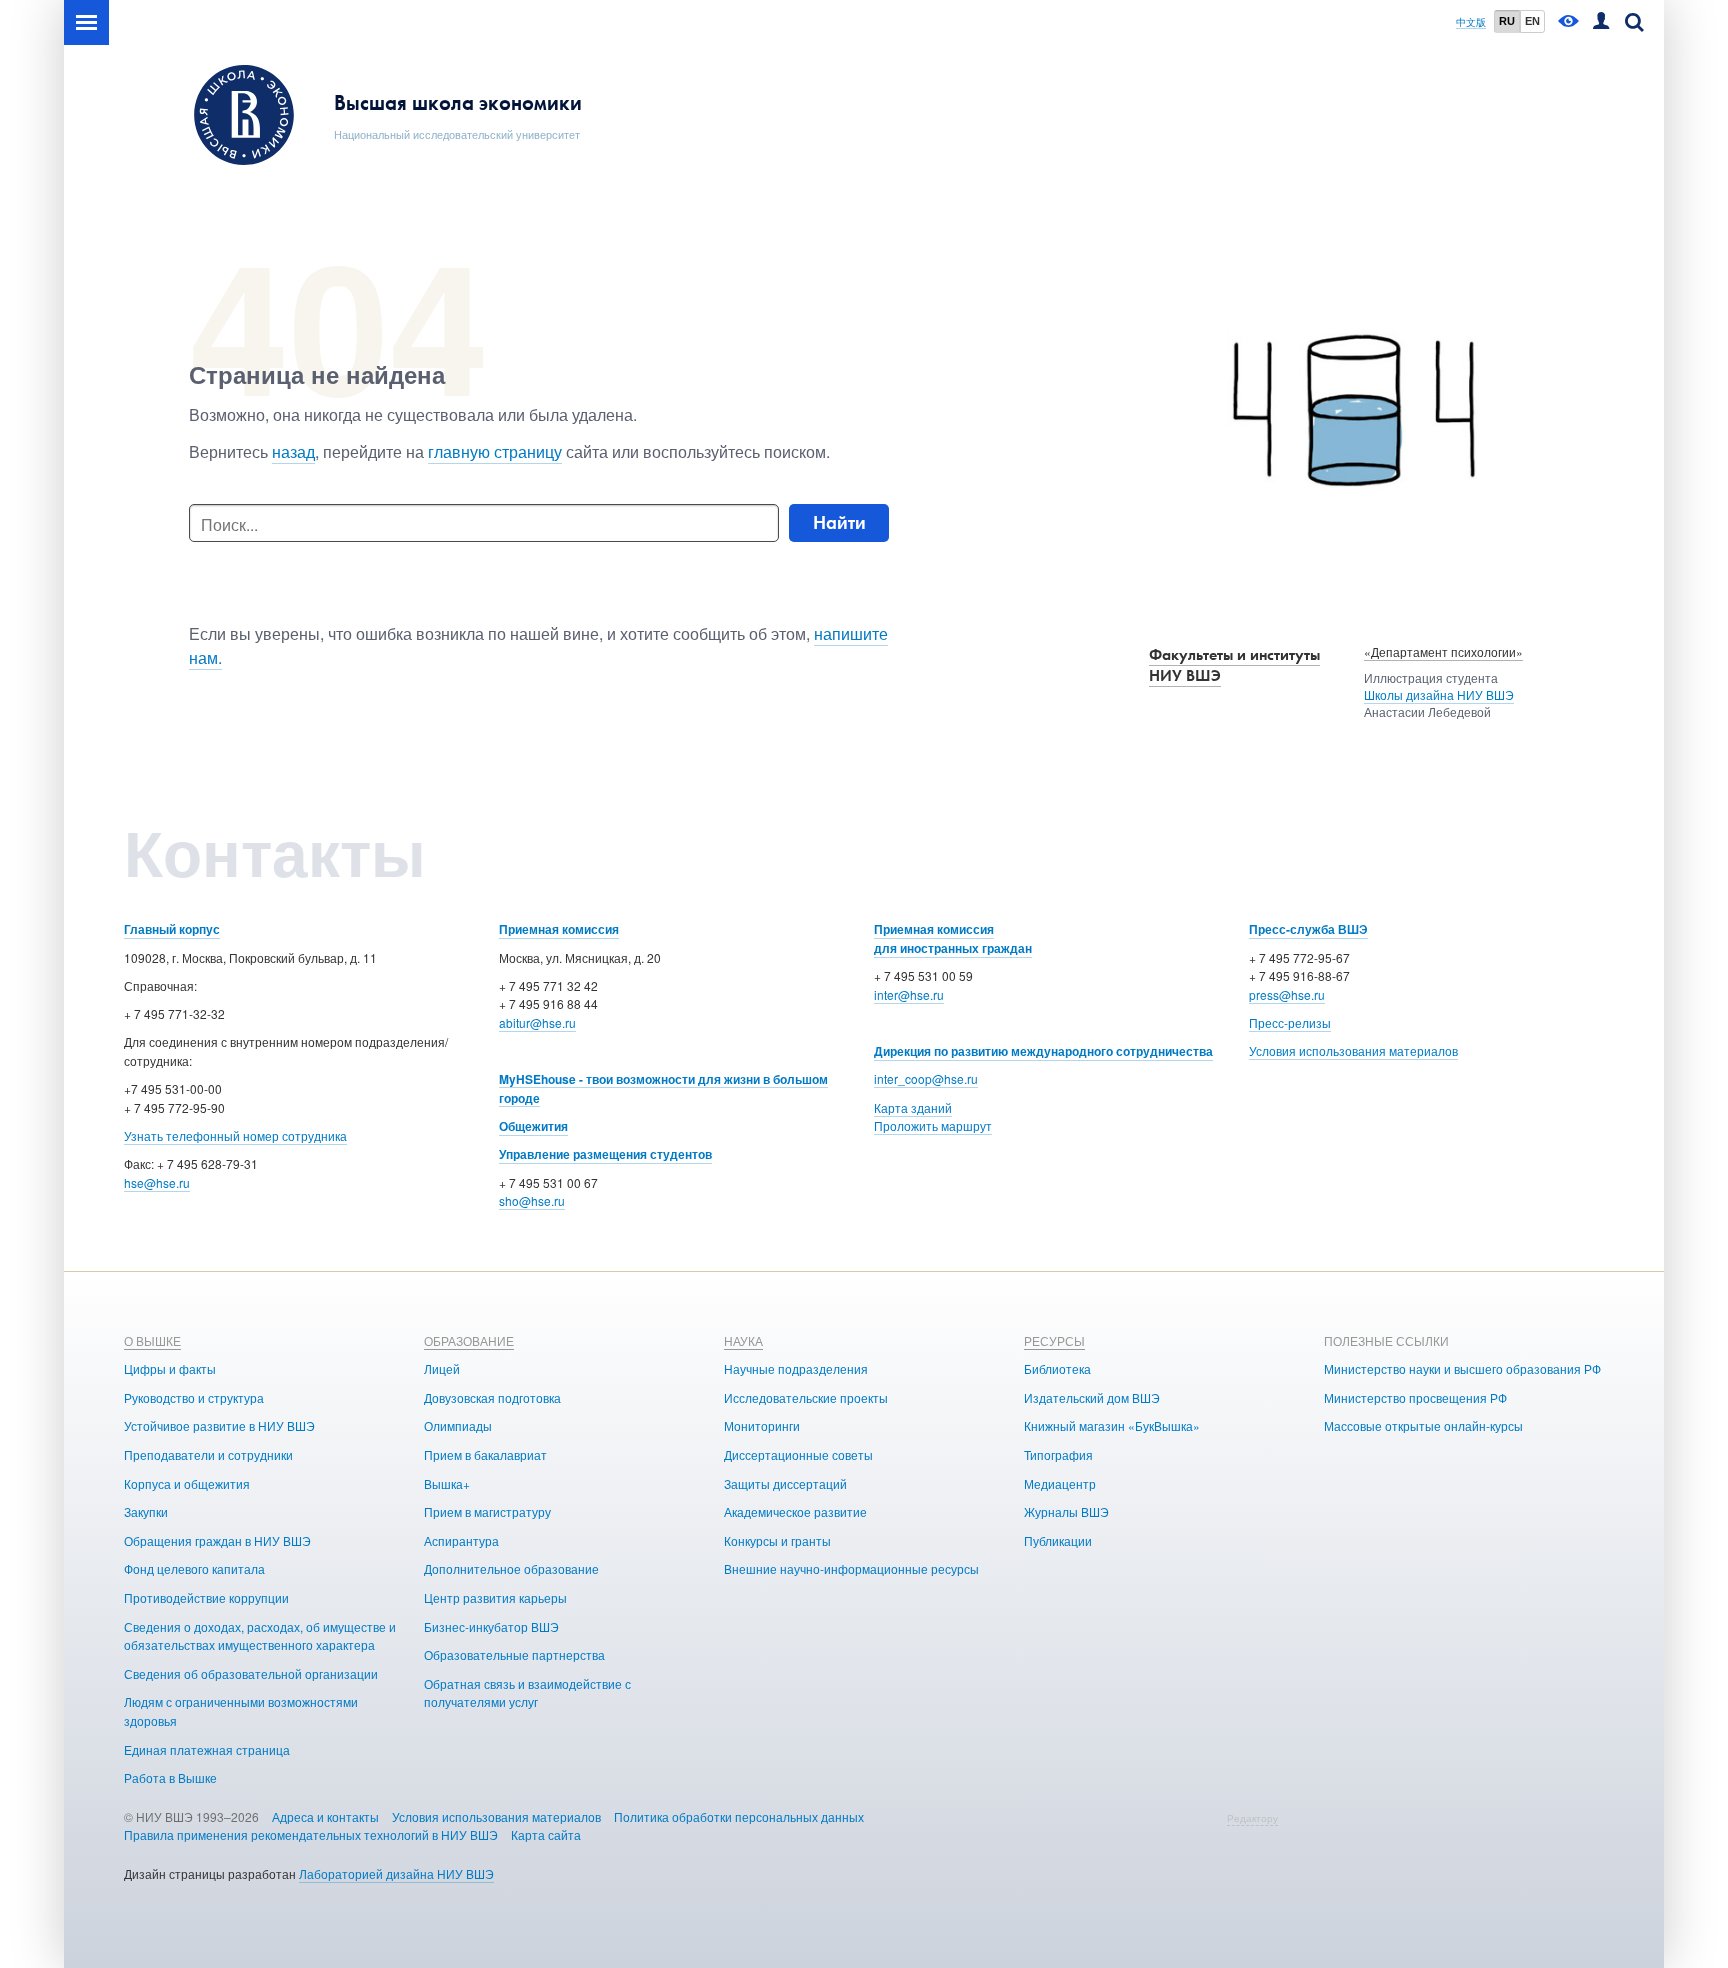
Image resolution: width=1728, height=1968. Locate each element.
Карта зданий (913, 1107)
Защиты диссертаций (785, 1483)
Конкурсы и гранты (777, 1540)
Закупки (146, 1511)
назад (293, 451)
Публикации (1058, 1540)
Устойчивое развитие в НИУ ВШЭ (219, 1425)
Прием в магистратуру (487, 1511)
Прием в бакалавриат (485, 1454)
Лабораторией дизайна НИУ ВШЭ (396, 1873)
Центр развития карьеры (495, 1597)
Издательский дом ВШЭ (1092, 1397)
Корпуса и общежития (187, 1483)
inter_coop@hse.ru (926, 1078)
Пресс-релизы (1290, 1022)
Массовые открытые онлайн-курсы (1423, 1425)
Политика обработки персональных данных (739, 1816)
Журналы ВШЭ (1066, 1511)
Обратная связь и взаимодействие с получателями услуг (527, 1693)
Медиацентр (1060, 1483)
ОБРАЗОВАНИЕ (469, 1340)
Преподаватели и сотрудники (208, 1454)
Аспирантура (461, 1540)
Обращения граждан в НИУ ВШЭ (217, 1540)
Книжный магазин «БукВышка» (1112, 1425)
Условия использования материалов (1353, 1050)
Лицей (442, 1368)
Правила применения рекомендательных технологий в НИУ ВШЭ (311, 1834)
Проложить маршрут (933, 1125)
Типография (1058, 1454)
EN (1532, 21)
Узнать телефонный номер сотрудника (235, 1135)
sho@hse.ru (532, 1200)
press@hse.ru (1287, 994)
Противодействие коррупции (206, 1597)
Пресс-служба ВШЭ (1308, 929)
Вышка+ (447, 1483)
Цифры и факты (170, 1368)
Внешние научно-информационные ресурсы (851, 1568)
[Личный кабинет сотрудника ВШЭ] (1601, 22)
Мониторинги (762, 1425)
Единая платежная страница (207, 1749)
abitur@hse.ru (537, 1022)
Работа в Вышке (170, 1777)
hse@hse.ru (157, 1182)
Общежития (533, 1126)
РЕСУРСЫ (1054, 1340)
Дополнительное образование (511, 1568)
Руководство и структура (194, 1397)
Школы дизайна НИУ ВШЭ (1439, 694)
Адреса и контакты (325, 1816)
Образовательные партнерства (514, 1654)
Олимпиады (458, 1425)
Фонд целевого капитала (194, 1568)
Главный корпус (172, 929)
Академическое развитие (795, 1511)
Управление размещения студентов (605, 1154)
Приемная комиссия (559, 929)
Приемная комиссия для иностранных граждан (953, 938)
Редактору (1252, 1818)
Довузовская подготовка (492, 1397)
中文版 (1471, 22)
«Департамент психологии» (1443, 651)
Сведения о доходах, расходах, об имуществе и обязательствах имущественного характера (260, 1636)
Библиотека (1057, 1368)
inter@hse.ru (909, 994)
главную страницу (495, 451)
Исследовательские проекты (806, 1397)
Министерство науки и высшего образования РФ (1462, 1368)
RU (1507, 21)
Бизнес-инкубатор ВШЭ (491, 1626)
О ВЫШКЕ (152, 1340)
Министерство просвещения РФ (1415, 1397)
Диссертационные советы (798, 1454)
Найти (839, 522)
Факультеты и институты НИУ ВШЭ (1234, 665)
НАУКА (743, 1340)
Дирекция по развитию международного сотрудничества (1043, 1051)
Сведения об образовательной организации (251, 1673)
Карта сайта (546, 1834)
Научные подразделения (796, 1368)
